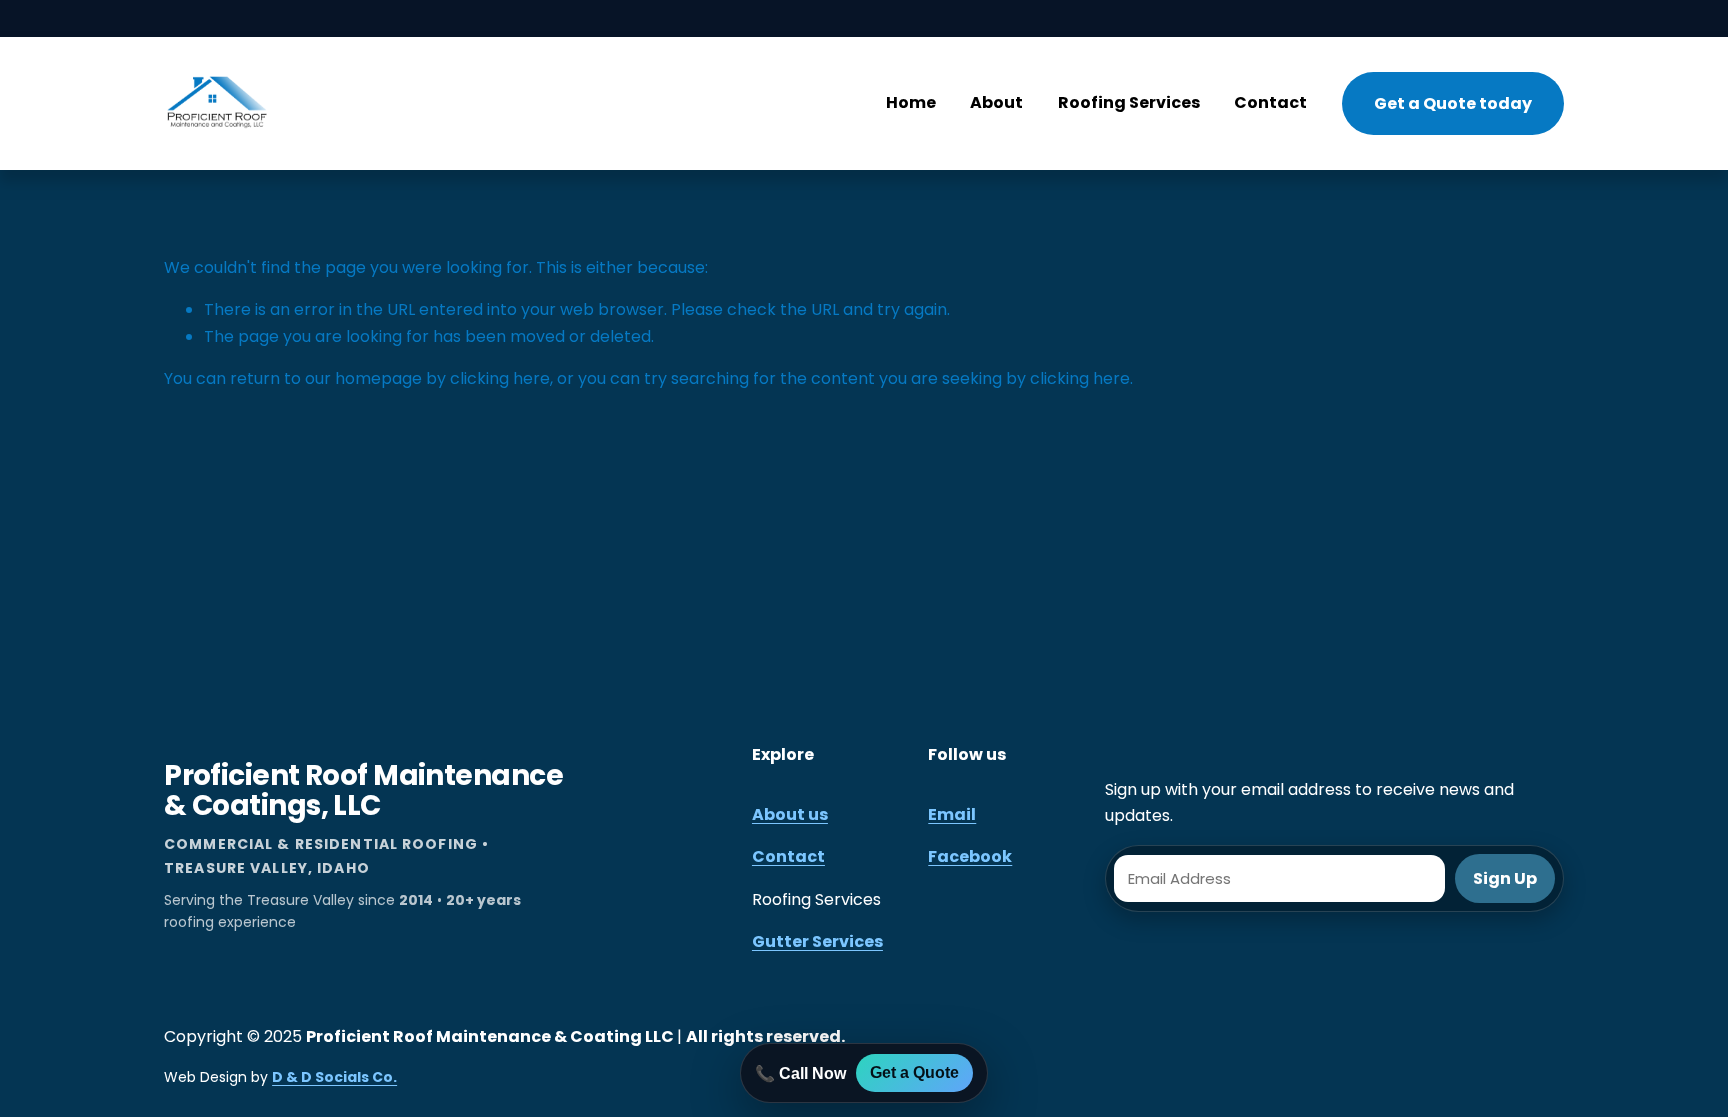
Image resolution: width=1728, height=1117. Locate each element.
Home (911, 102)
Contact (1270, 102)
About (996, 102)
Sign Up (1505, 878)
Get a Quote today (1453, 103)
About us (790, 814)
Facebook (970, 856)
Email (952, 814)
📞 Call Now (800, 1073)
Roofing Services (1129, 102)
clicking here (500, 378)
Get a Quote (914, 1072)
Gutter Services (817, 941)
